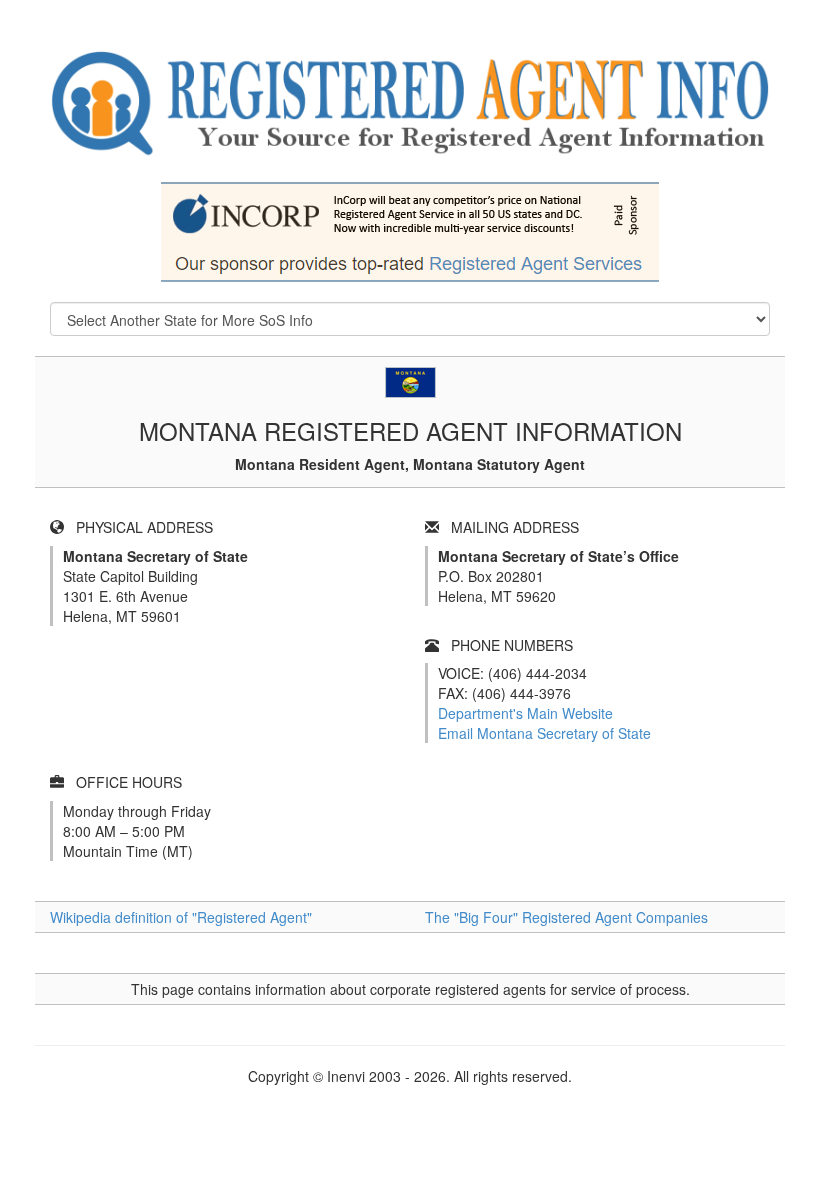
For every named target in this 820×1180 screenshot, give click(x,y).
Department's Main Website (525, 713)
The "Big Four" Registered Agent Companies (566, 917)
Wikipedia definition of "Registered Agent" (181, 917)
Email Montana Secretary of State (544, 733)
